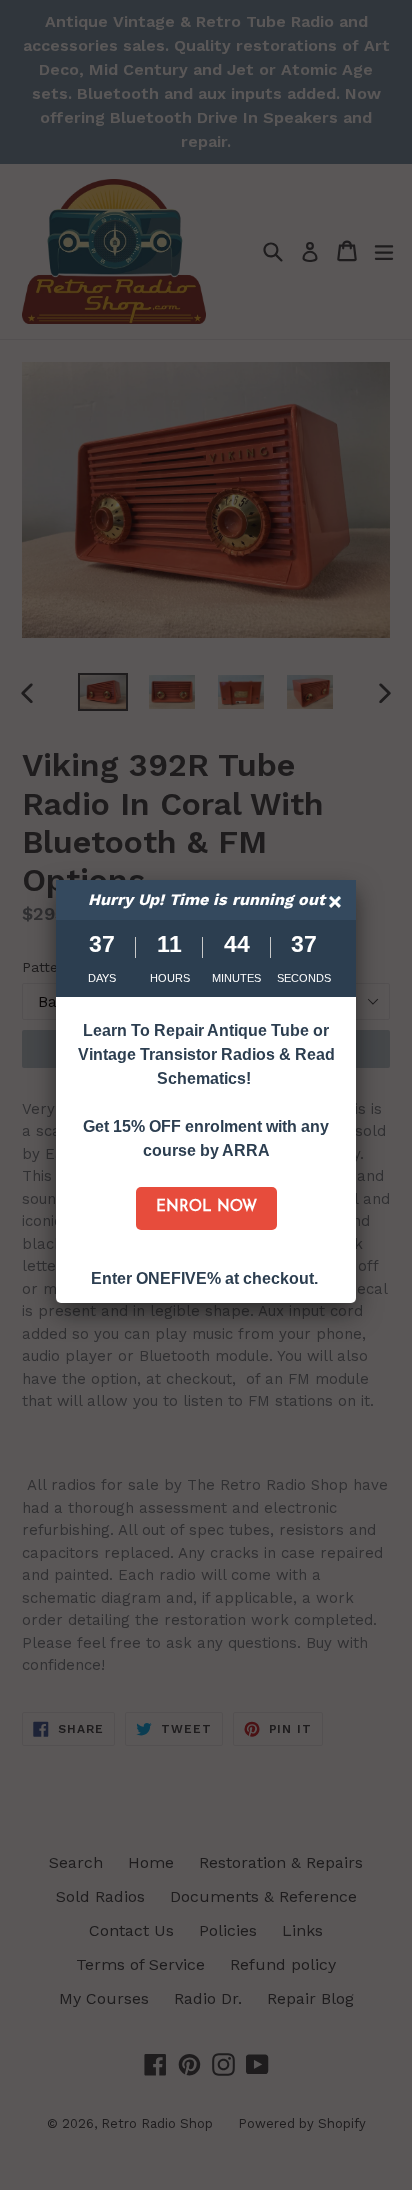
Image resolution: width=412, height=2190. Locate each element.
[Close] (337, 904)
